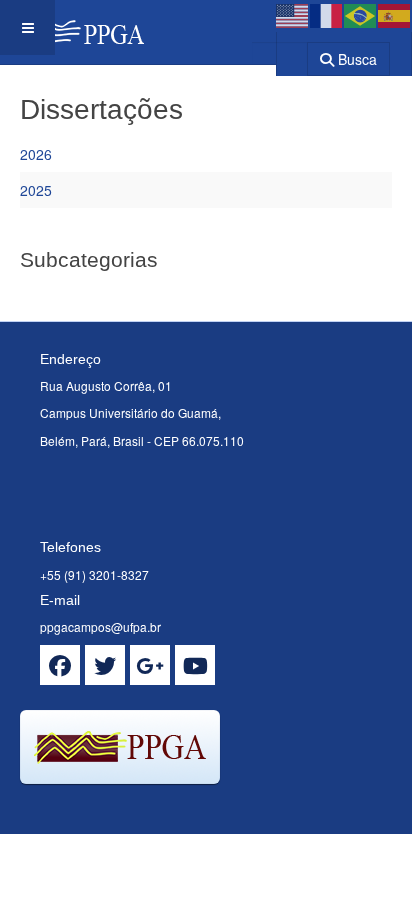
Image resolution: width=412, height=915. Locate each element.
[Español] (395, 14)
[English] (293, 14)
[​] (60, 665)
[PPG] (72, 27)
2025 (36, 190)
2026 (36, 154)
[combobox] (279, 52)
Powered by (111, 809)
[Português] (361, 14)
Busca (355, 59)
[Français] (327, 14)
